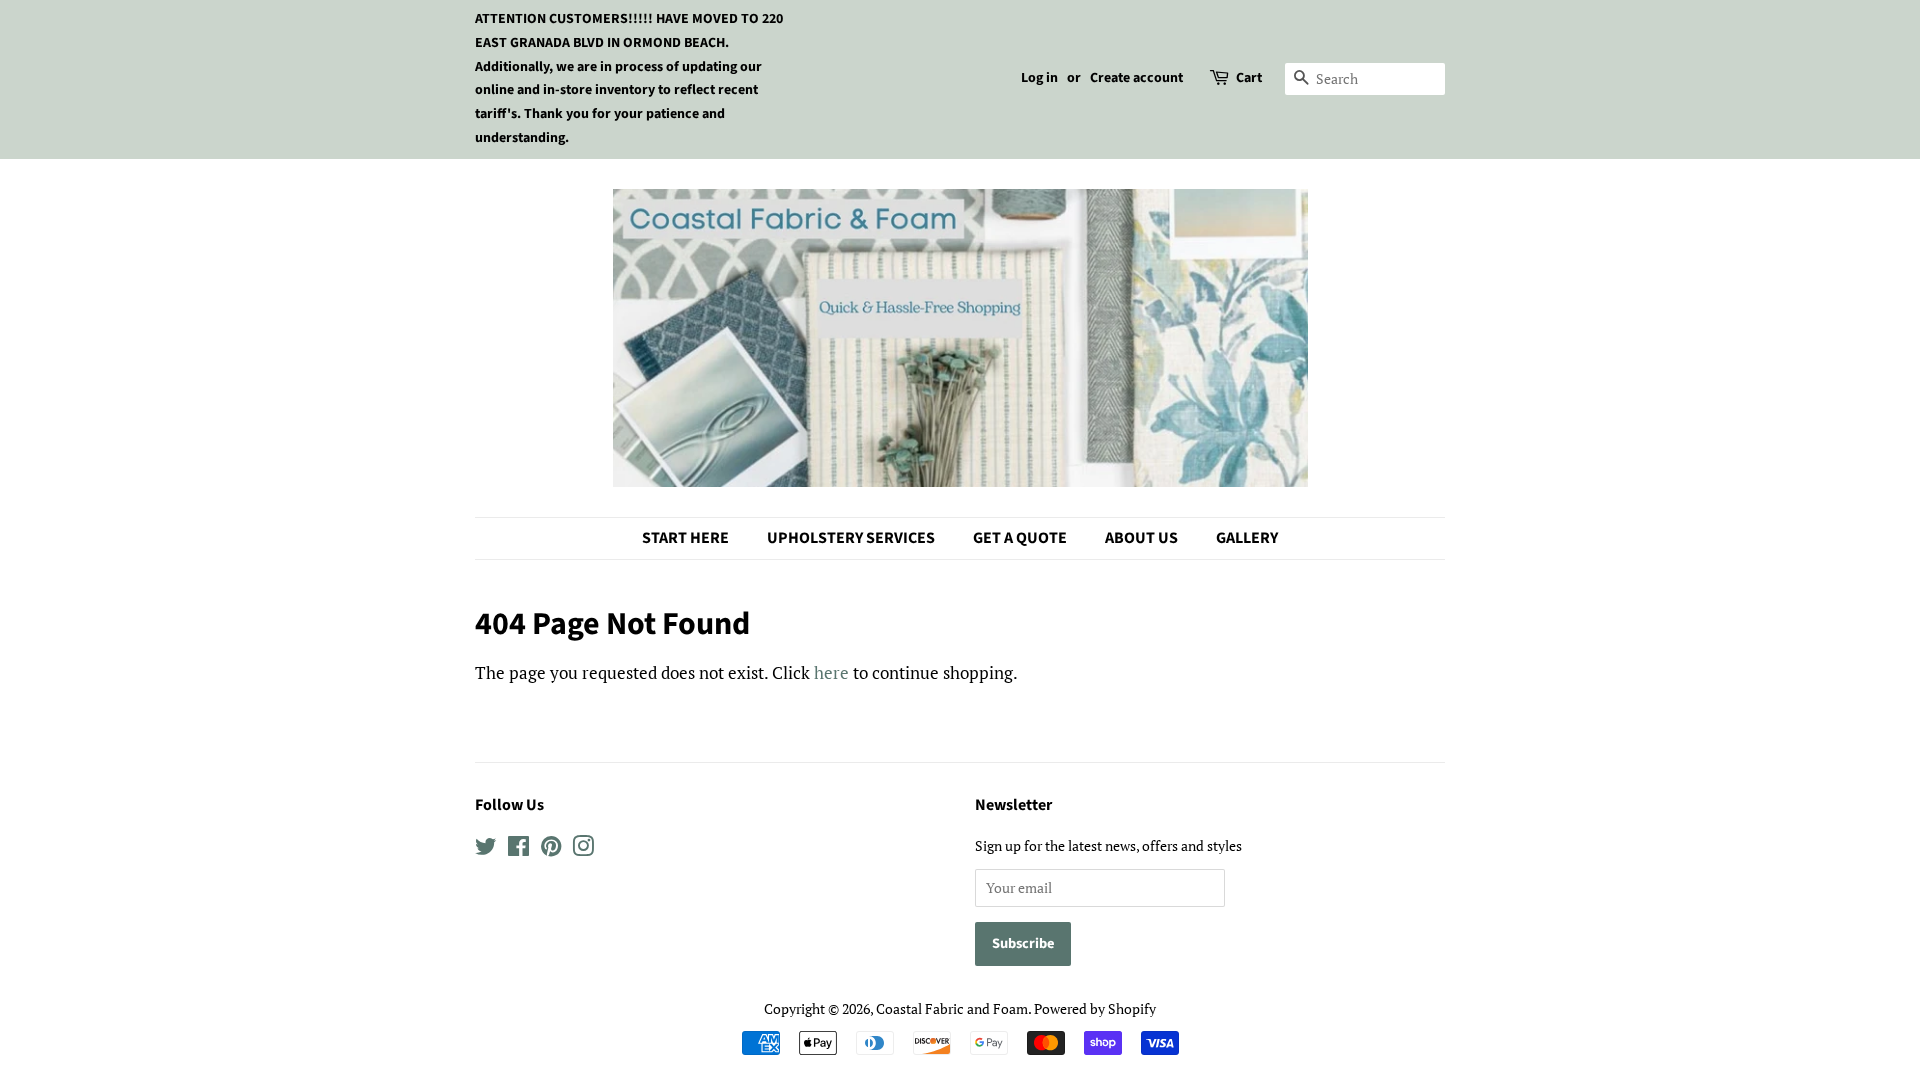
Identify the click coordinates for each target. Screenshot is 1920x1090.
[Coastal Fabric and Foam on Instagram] (583, 849)
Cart (1249, 78)
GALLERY (1247, 538)
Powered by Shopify (1095, 1008)
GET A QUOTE (1020, 538)
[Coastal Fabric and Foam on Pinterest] (551, 849)
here (831, 672)
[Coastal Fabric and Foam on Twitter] (486, 849)
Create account (1136, 78)
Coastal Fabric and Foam (952, 1008)
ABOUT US (1141, 538)
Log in (1039, 78)
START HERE (685, 538)
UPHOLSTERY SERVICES (851, 538)
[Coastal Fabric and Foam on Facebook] (518, 849)
